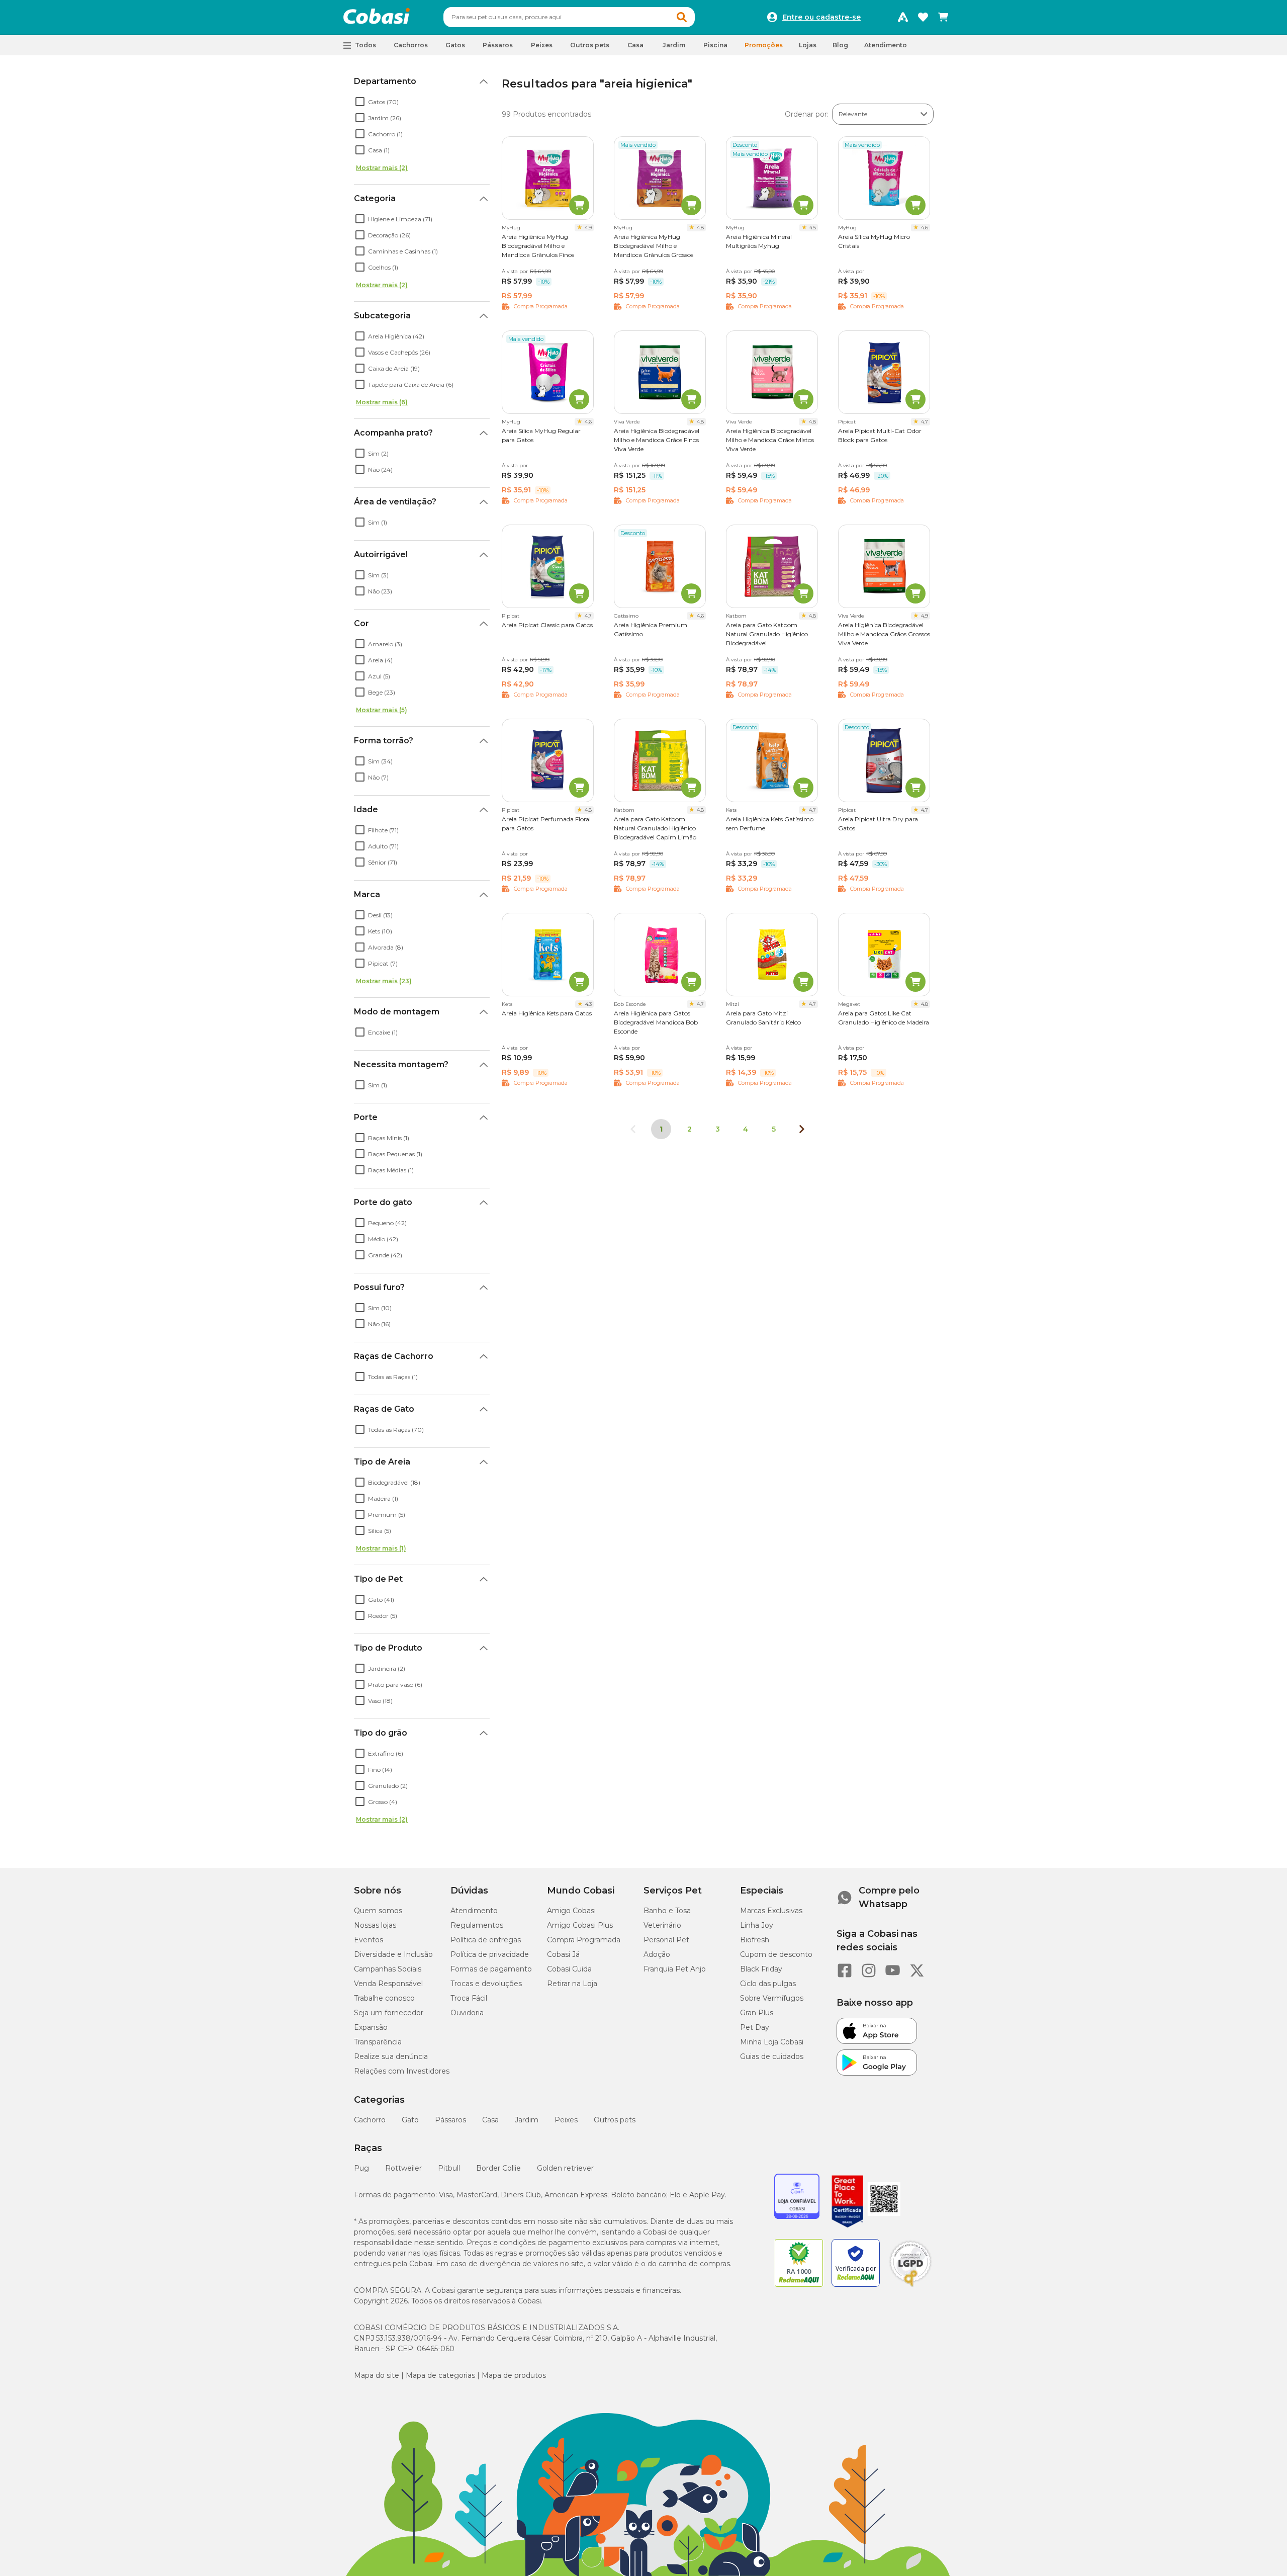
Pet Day (755, 2027)
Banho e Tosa (667, 1911)
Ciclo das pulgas (768, 1984)
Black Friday (761, 1969)
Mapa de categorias (440, 2375)
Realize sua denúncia (391, 2056)
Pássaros (450, 2120)
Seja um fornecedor (389, 2013)
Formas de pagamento (491, 1969)
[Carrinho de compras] (943, 17)
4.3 (588, 1004)
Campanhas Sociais (388, 1969)
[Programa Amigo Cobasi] (903, 17)
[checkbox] (360, 102)
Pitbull (449, 2168)
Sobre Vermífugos (772, 1998)
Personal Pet (666, 1940)
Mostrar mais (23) (384, 981)
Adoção (657, 1954)
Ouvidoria (467, 2013)
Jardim (527, 2120)
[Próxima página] (802, 1129)
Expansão (371, 2027)
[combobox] (569, 17)
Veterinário (662, 1925)
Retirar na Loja (572, 1984)
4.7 (925, 422)
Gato (410, 2120)
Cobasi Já (563, 1954)
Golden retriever (565, 2168)
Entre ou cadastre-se (821, 17)
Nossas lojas (375, 1925)
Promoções (764, 45)
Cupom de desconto (776, 1954)
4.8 (700, 228)
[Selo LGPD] (910, 2287)
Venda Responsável (388, 1984)
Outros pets (615, 2120)
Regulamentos (477, 1925)
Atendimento (886, 45)
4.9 (588, 228)
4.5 (813, 228)
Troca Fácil (469, 1998)
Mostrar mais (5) (382, 710)
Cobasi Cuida (569, 1969)
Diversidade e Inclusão (393, 1954)
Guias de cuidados (772, 2056)
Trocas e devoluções (486, 1984)
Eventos (369, 1940)
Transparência (378, 2042)
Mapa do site (377, 2375)
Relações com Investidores (402, 2071)
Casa (490, 2120)
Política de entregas (486, 1940)
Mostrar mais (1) (381, 1548)
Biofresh (755, 1940)
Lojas (808, 45)
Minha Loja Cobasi (772, 2042)
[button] (682, 17)
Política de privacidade (490, 1954)
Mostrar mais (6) (382, 402)
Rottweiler (403, 2168)
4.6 (925, 228)
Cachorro (370, 2120)
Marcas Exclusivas (771, 1911)
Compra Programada (584, 1940)
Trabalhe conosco (384, 1998)
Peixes (566, 2120)
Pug (361, 2168)
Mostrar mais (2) (382, 168)
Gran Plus (757, 2013)
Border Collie (498, 2168)
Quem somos (378, 1911)
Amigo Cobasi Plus (580, 1925)
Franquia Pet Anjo (675, 1969)
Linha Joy (757, 1925)
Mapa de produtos (514, 2375)
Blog (840, 45)
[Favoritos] (923, 17)
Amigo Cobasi (571, 1911)
